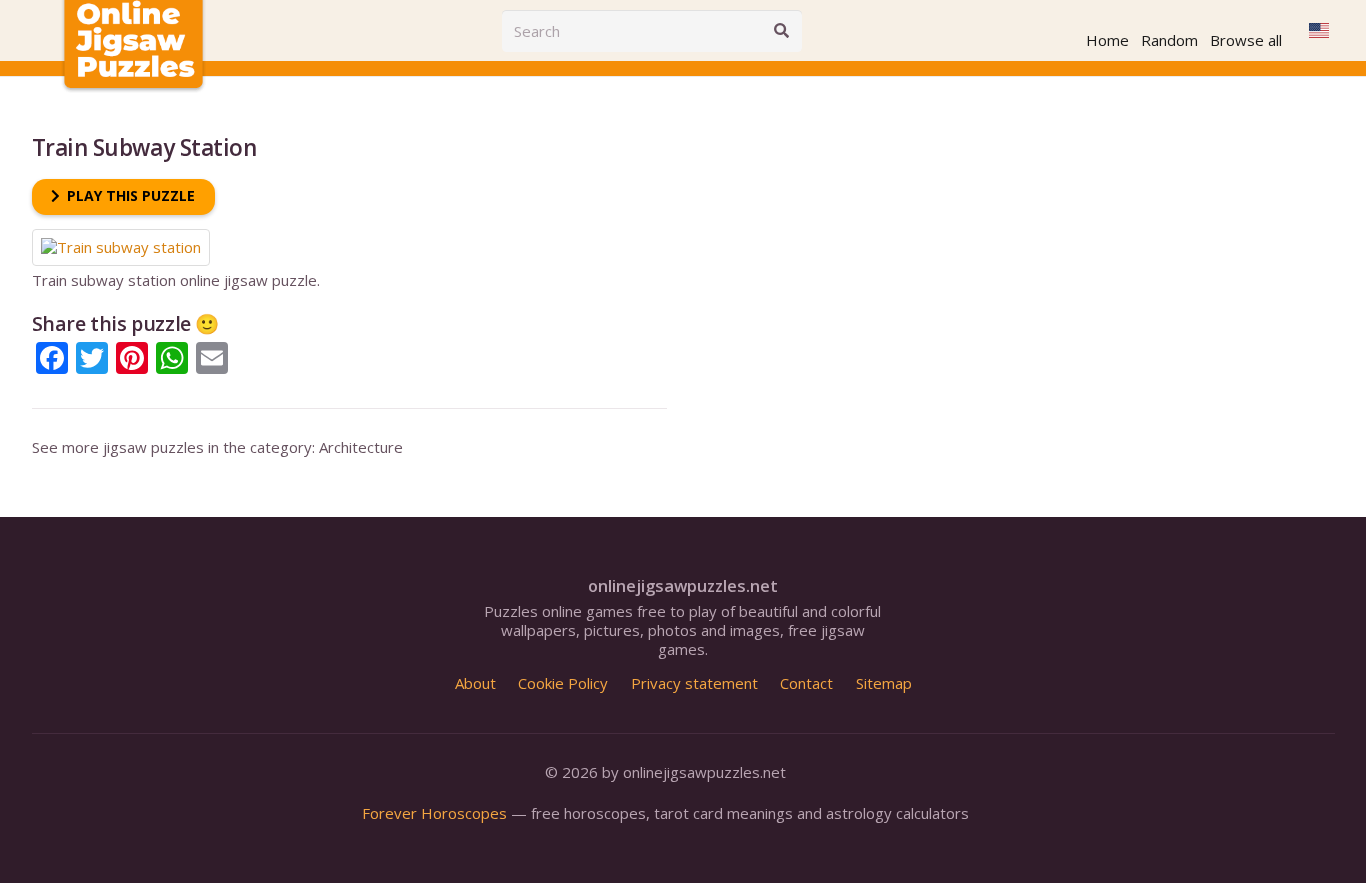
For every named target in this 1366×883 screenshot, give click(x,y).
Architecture (361, 447)
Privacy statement (694, 683)
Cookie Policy (563, 683)
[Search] (781, 31)
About (475, 683)
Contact (806, 683)
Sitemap (884, 683)
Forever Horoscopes (434, 813)
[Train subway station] (121, 238)
